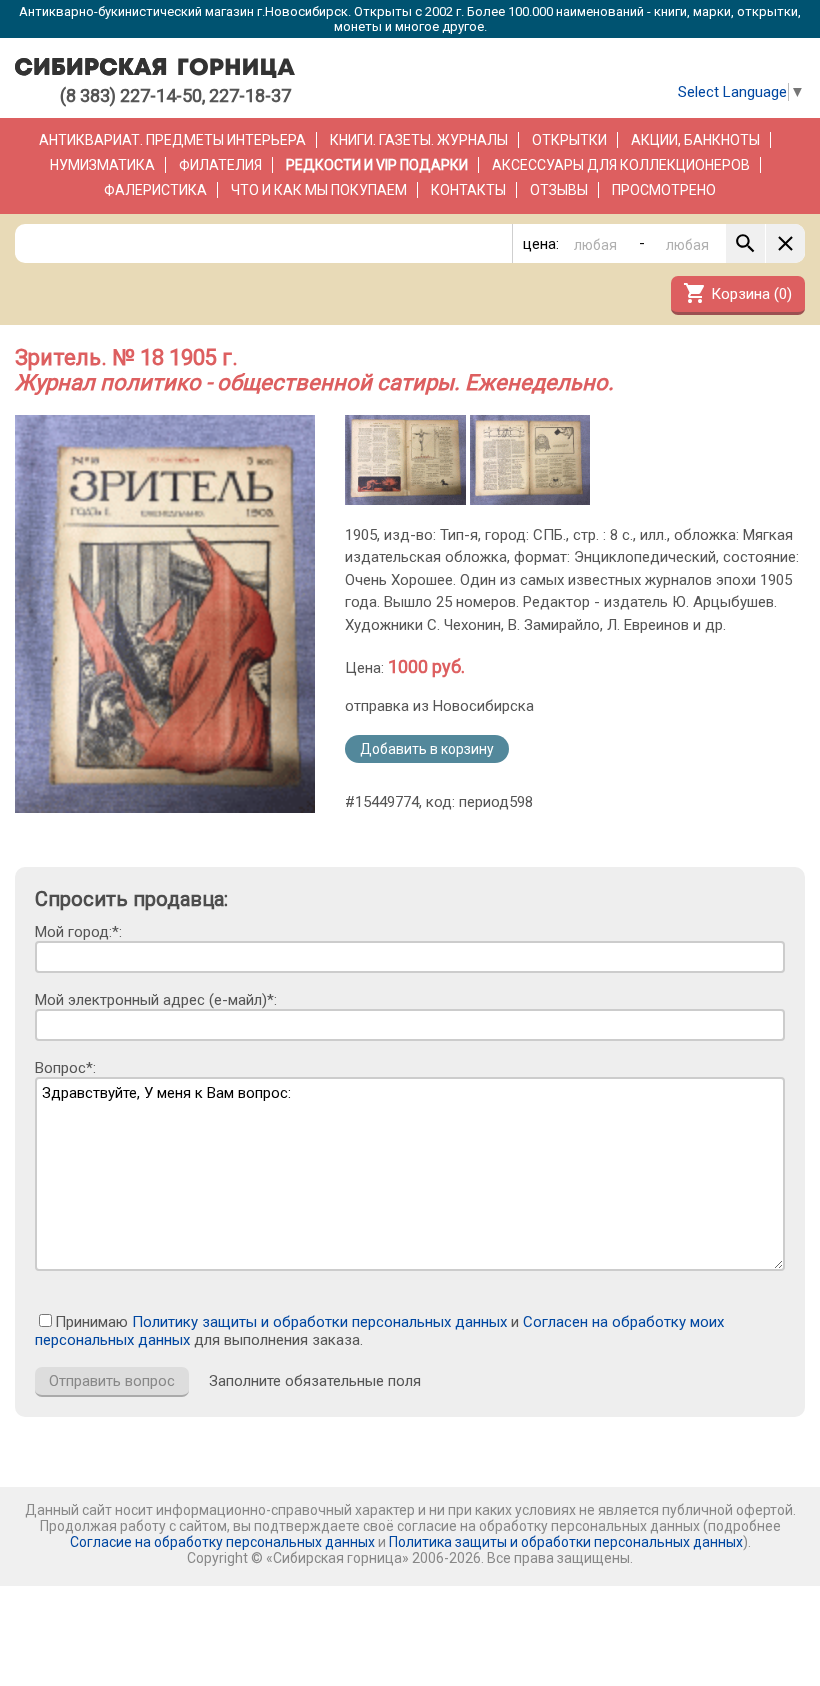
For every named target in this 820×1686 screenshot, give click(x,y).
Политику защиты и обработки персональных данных (319, 1322)
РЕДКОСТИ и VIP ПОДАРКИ (377, 165)
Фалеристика (155, 190)
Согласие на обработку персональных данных (222, 1542)
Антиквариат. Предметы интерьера (172, 140)
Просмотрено (664, 190)
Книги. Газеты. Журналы (419, 140)
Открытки (569, 140)
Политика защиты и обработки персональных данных (566, 1542)
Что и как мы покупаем (319, 190)
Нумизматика (102, 165)
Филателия (220, 165)
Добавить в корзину (427, 749)
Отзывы (559, 190)
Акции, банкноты (695, 140)
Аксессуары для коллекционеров (621, 165)
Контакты (468, 190)
